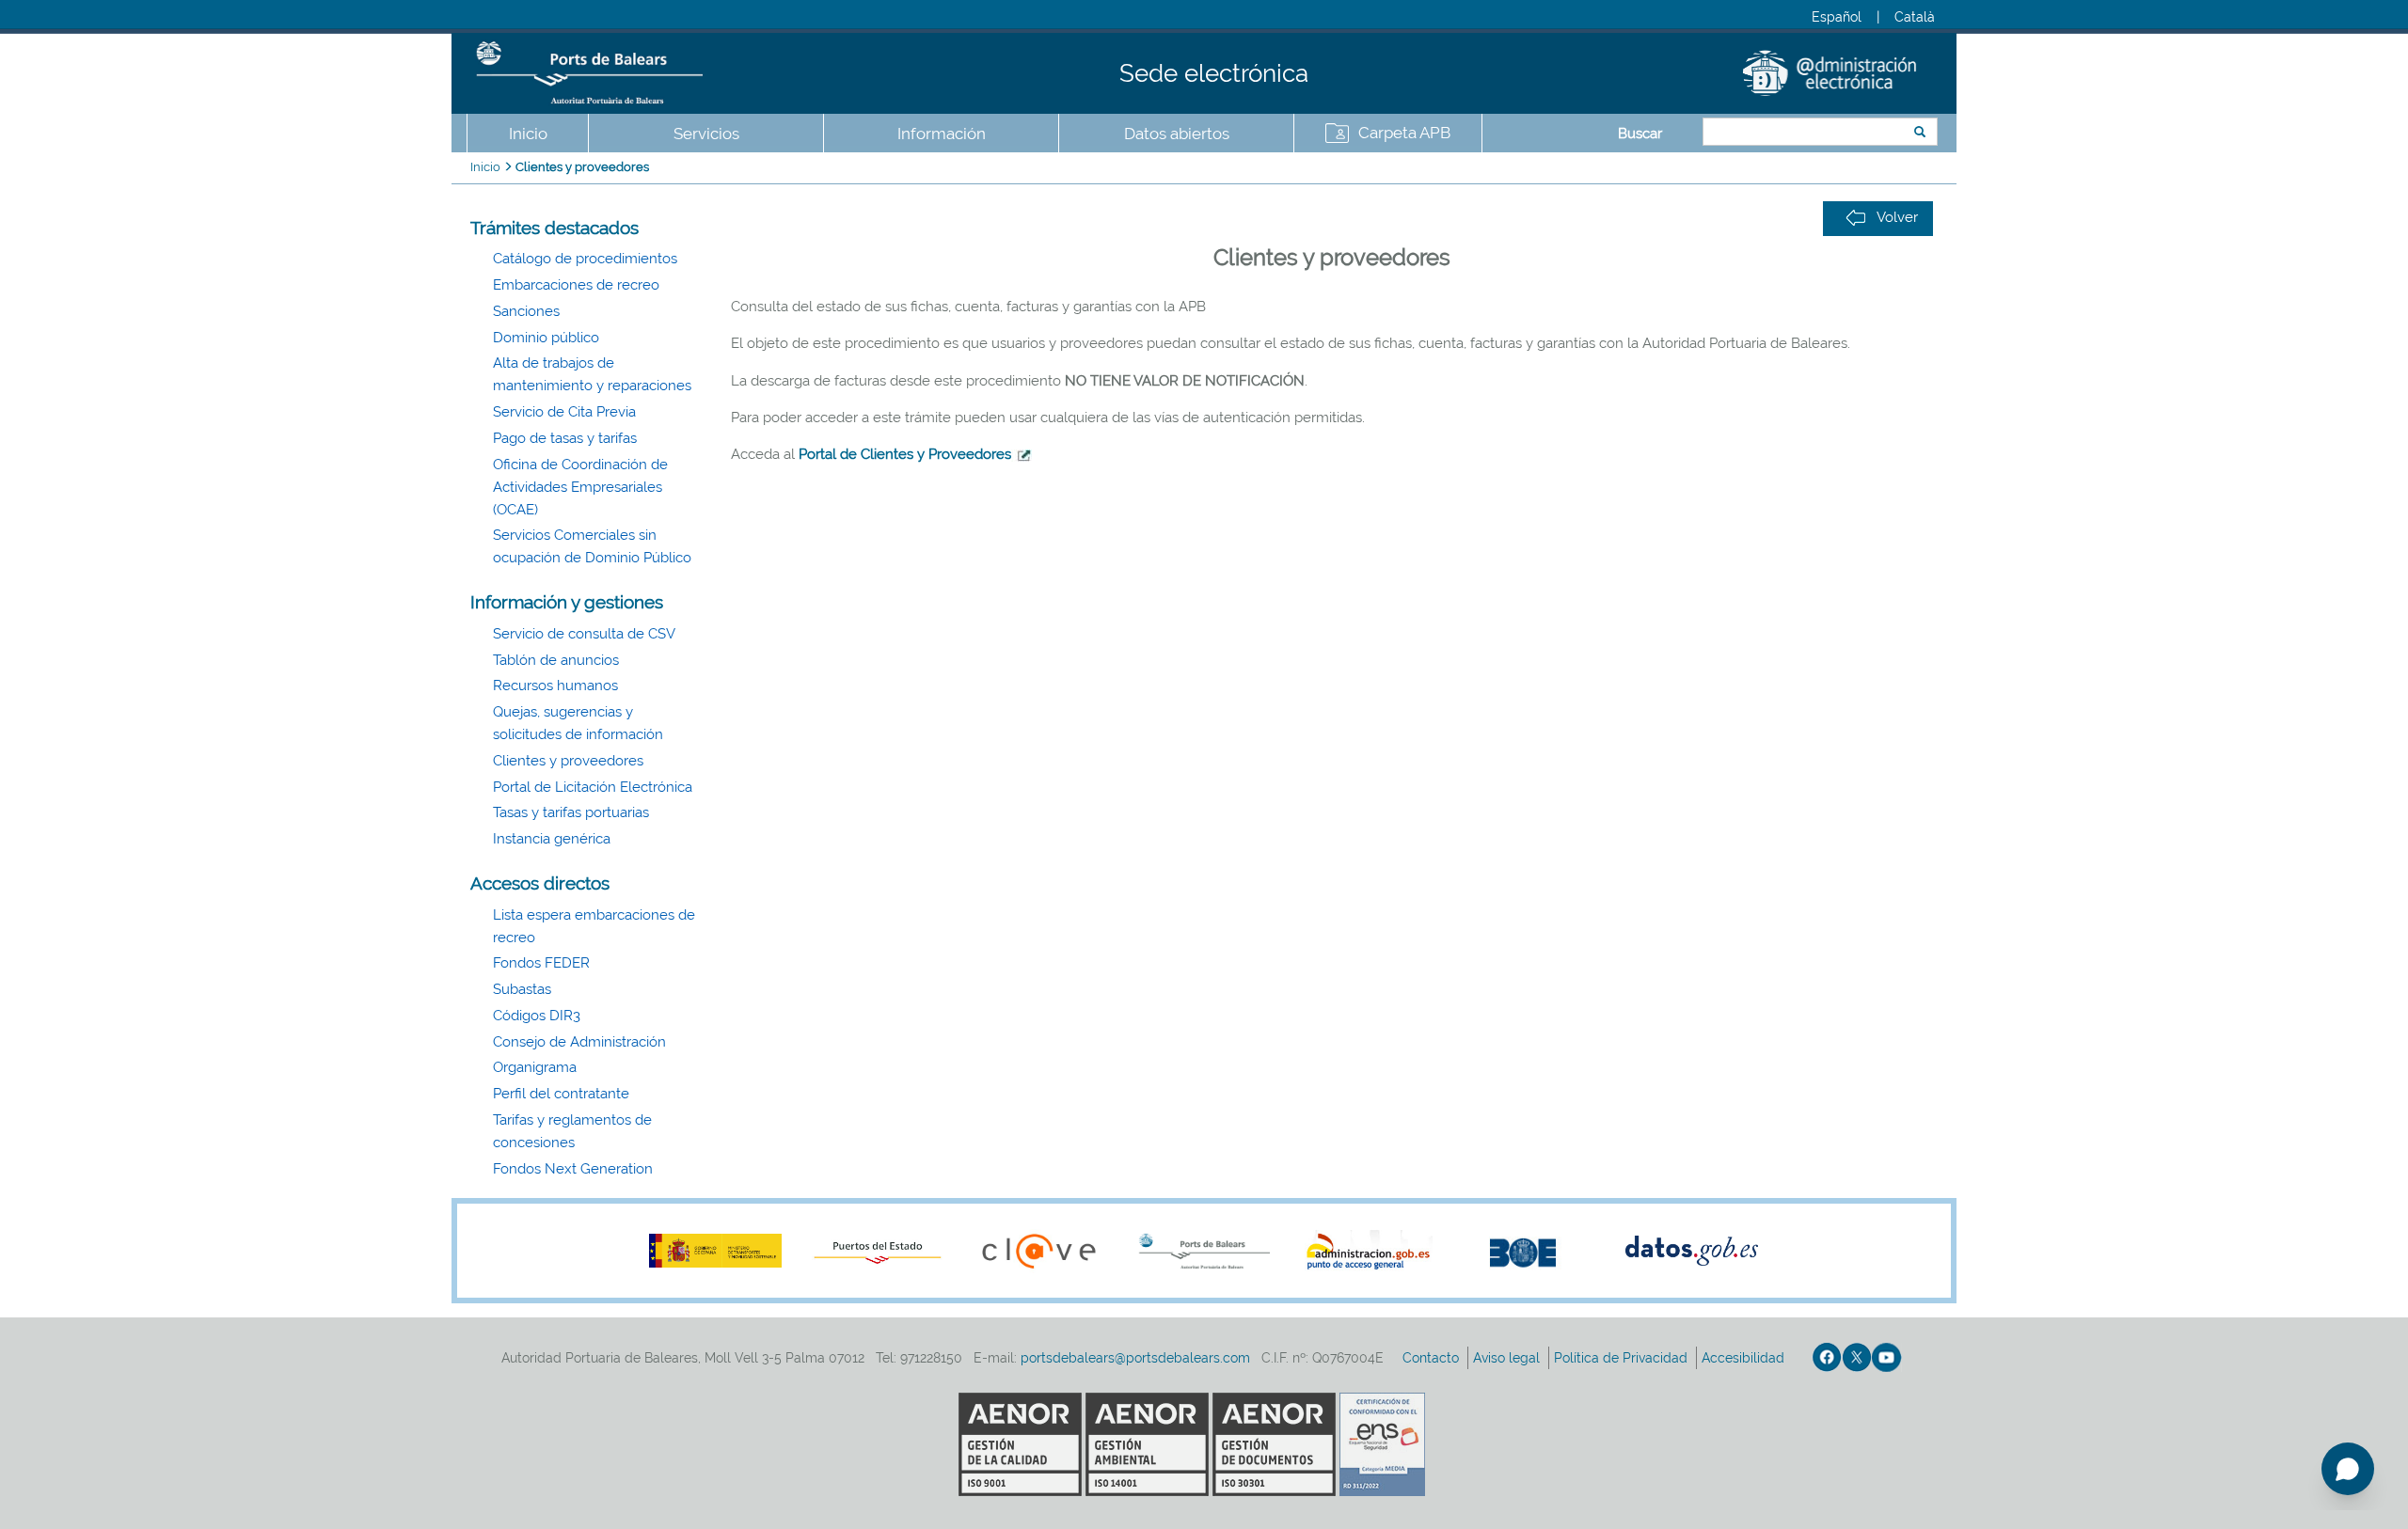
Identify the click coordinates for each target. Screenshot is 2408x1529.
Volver (1897, 217)
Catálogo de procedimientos (585, 259)
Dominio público (546, 338)
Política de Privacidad (1623, 1358)
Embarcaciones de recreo (576, 285)
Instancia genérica (552, 839)
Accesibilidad (1745, 1358)
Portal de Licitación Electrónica (593, 787)
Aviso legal (1508, 1358)
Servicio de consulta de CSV (584, 634)
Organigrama (535, 1067)
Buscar (1640, 134)
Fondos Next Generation (573, 1169)
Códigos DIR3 (537, 1016)
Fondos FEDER (541, 963)
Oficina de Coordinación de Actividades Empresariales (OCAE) (580, 487)
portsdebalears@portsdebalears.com (1135, 1358)
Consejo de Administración (579, 1042)
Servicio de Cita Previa (564, 412)
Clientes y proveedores (582, 167)
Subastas (522, 989)
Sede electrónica (1214, 73)
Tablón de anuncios (556, 660)
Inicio (528, 134)
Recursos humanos (555, 686)
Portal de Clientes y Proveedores (905, 454)
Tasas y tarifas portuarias (571, 812)
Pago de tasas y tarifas (565, 438)
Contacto (1433, 1358)
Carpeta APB (1404, 133)
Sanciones (526, 311)
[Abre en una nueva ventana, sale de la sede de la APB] (1022, 454)
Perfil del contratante (561, 1094)
